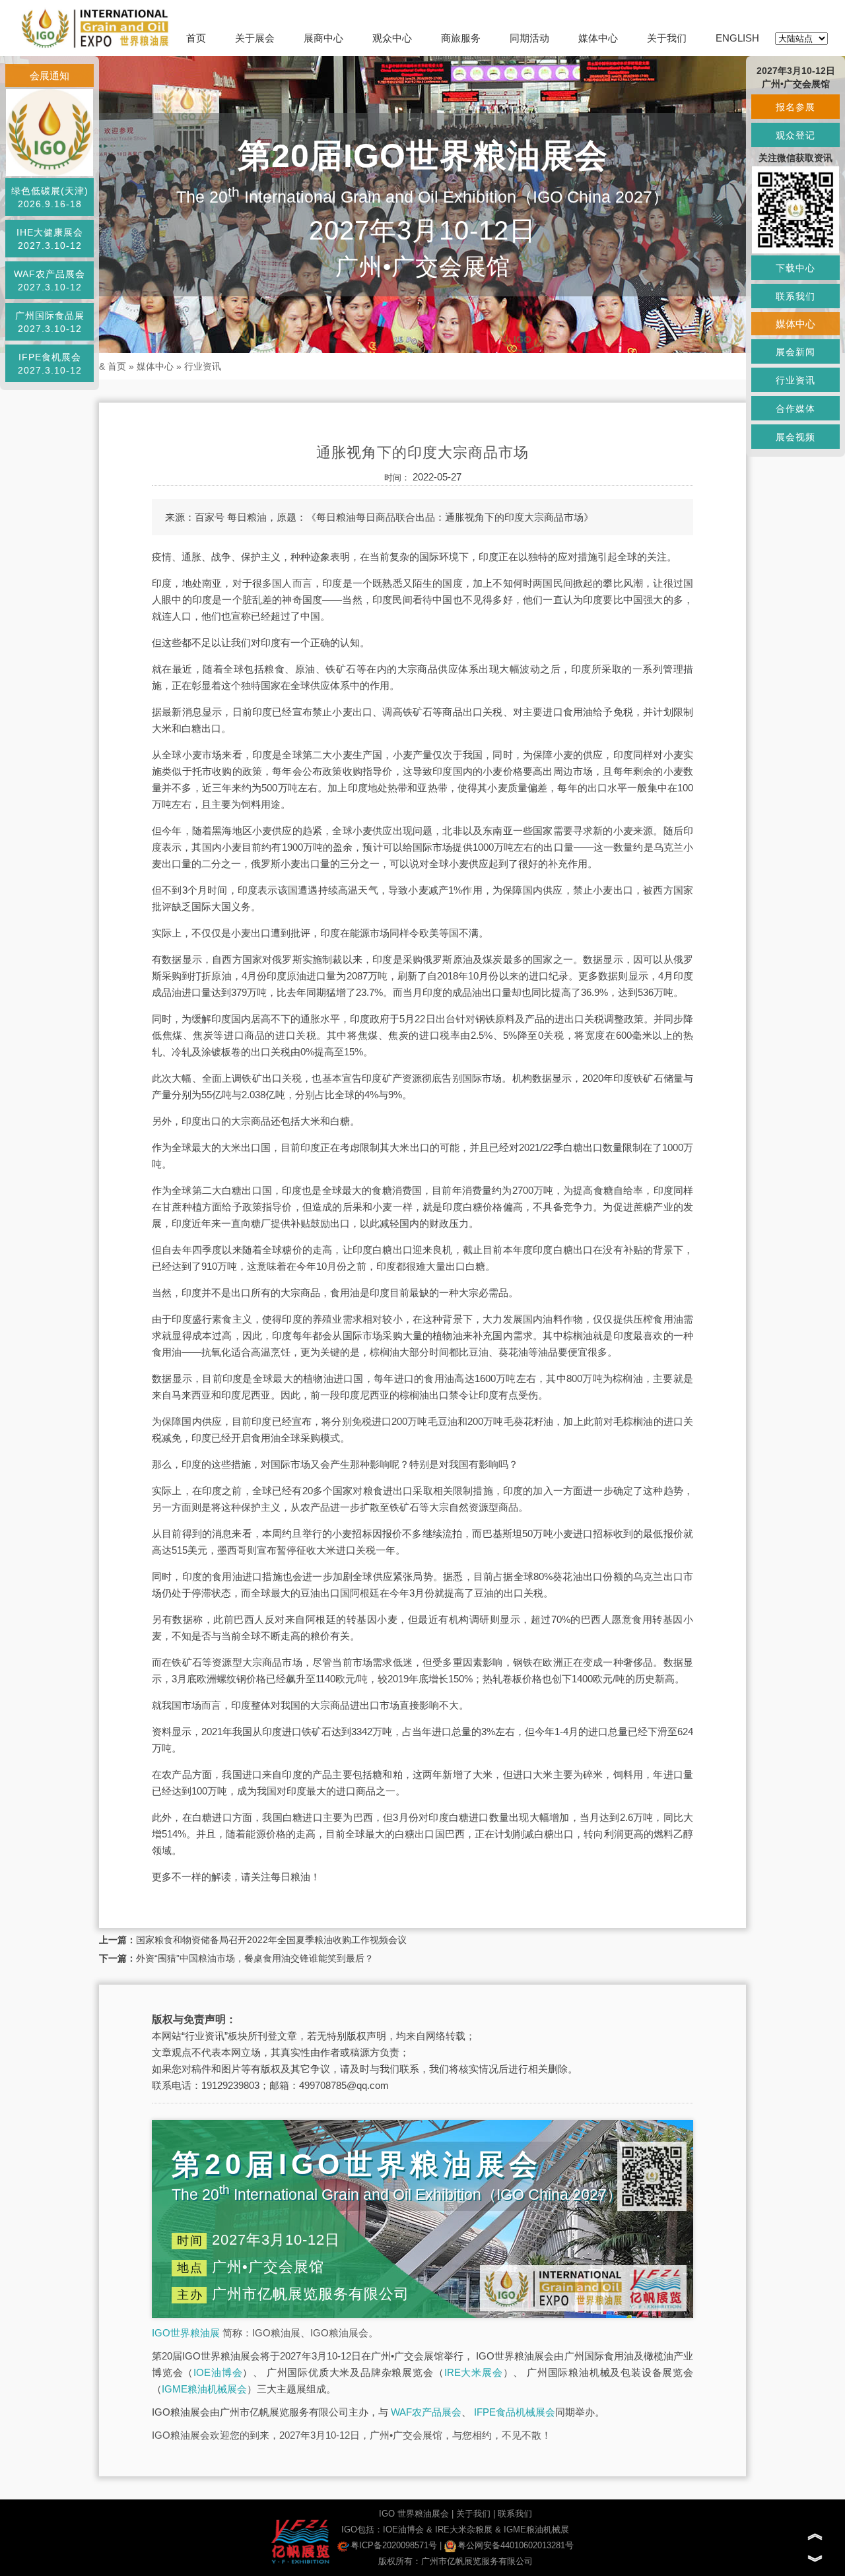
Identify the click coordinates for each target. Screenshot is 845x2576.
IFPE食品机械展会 (515, 2412)
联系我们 (515, 2514)
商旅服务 (461, 38)
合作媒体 (795, 409)
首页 (196, 38)
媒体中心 (598, 38)
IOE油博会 (218, 2372)
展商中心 (323, 38)
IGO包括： (362, 2529)
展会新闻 (795, 352)
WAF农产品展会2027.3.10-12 (50, 281)
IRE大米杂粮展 (464, 2529)
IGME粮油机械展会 (204, 2389)
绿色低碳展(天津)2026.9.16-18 (50, 197)
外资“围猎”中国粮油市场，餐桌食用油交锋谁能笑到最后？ (255, 1958)
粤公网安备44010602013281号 (516, 2545)
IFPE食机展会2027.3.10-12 (50, 364)
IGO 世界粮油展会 (414, 2514)
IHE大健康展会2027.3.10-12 (50, 239)
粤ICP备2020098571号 (394, 2545)
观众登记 (795, 135)
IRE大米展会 (474, 2372)
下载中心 (795, 268)
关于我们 (667, 38)
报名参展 (795, 107)
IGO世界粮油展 (186, 2333)
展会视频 (795, 437)
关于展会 (255, 38)
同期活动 (529, 38)
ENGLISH (737, 38)
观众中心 (392, 38)
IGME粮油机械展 (536, 2529)
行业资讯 (203, 366)
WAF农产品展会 (426, 2412)
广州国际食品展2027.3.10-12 (50, 322)
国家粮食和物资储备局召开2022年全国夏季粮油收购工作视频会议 (271, 1940)
